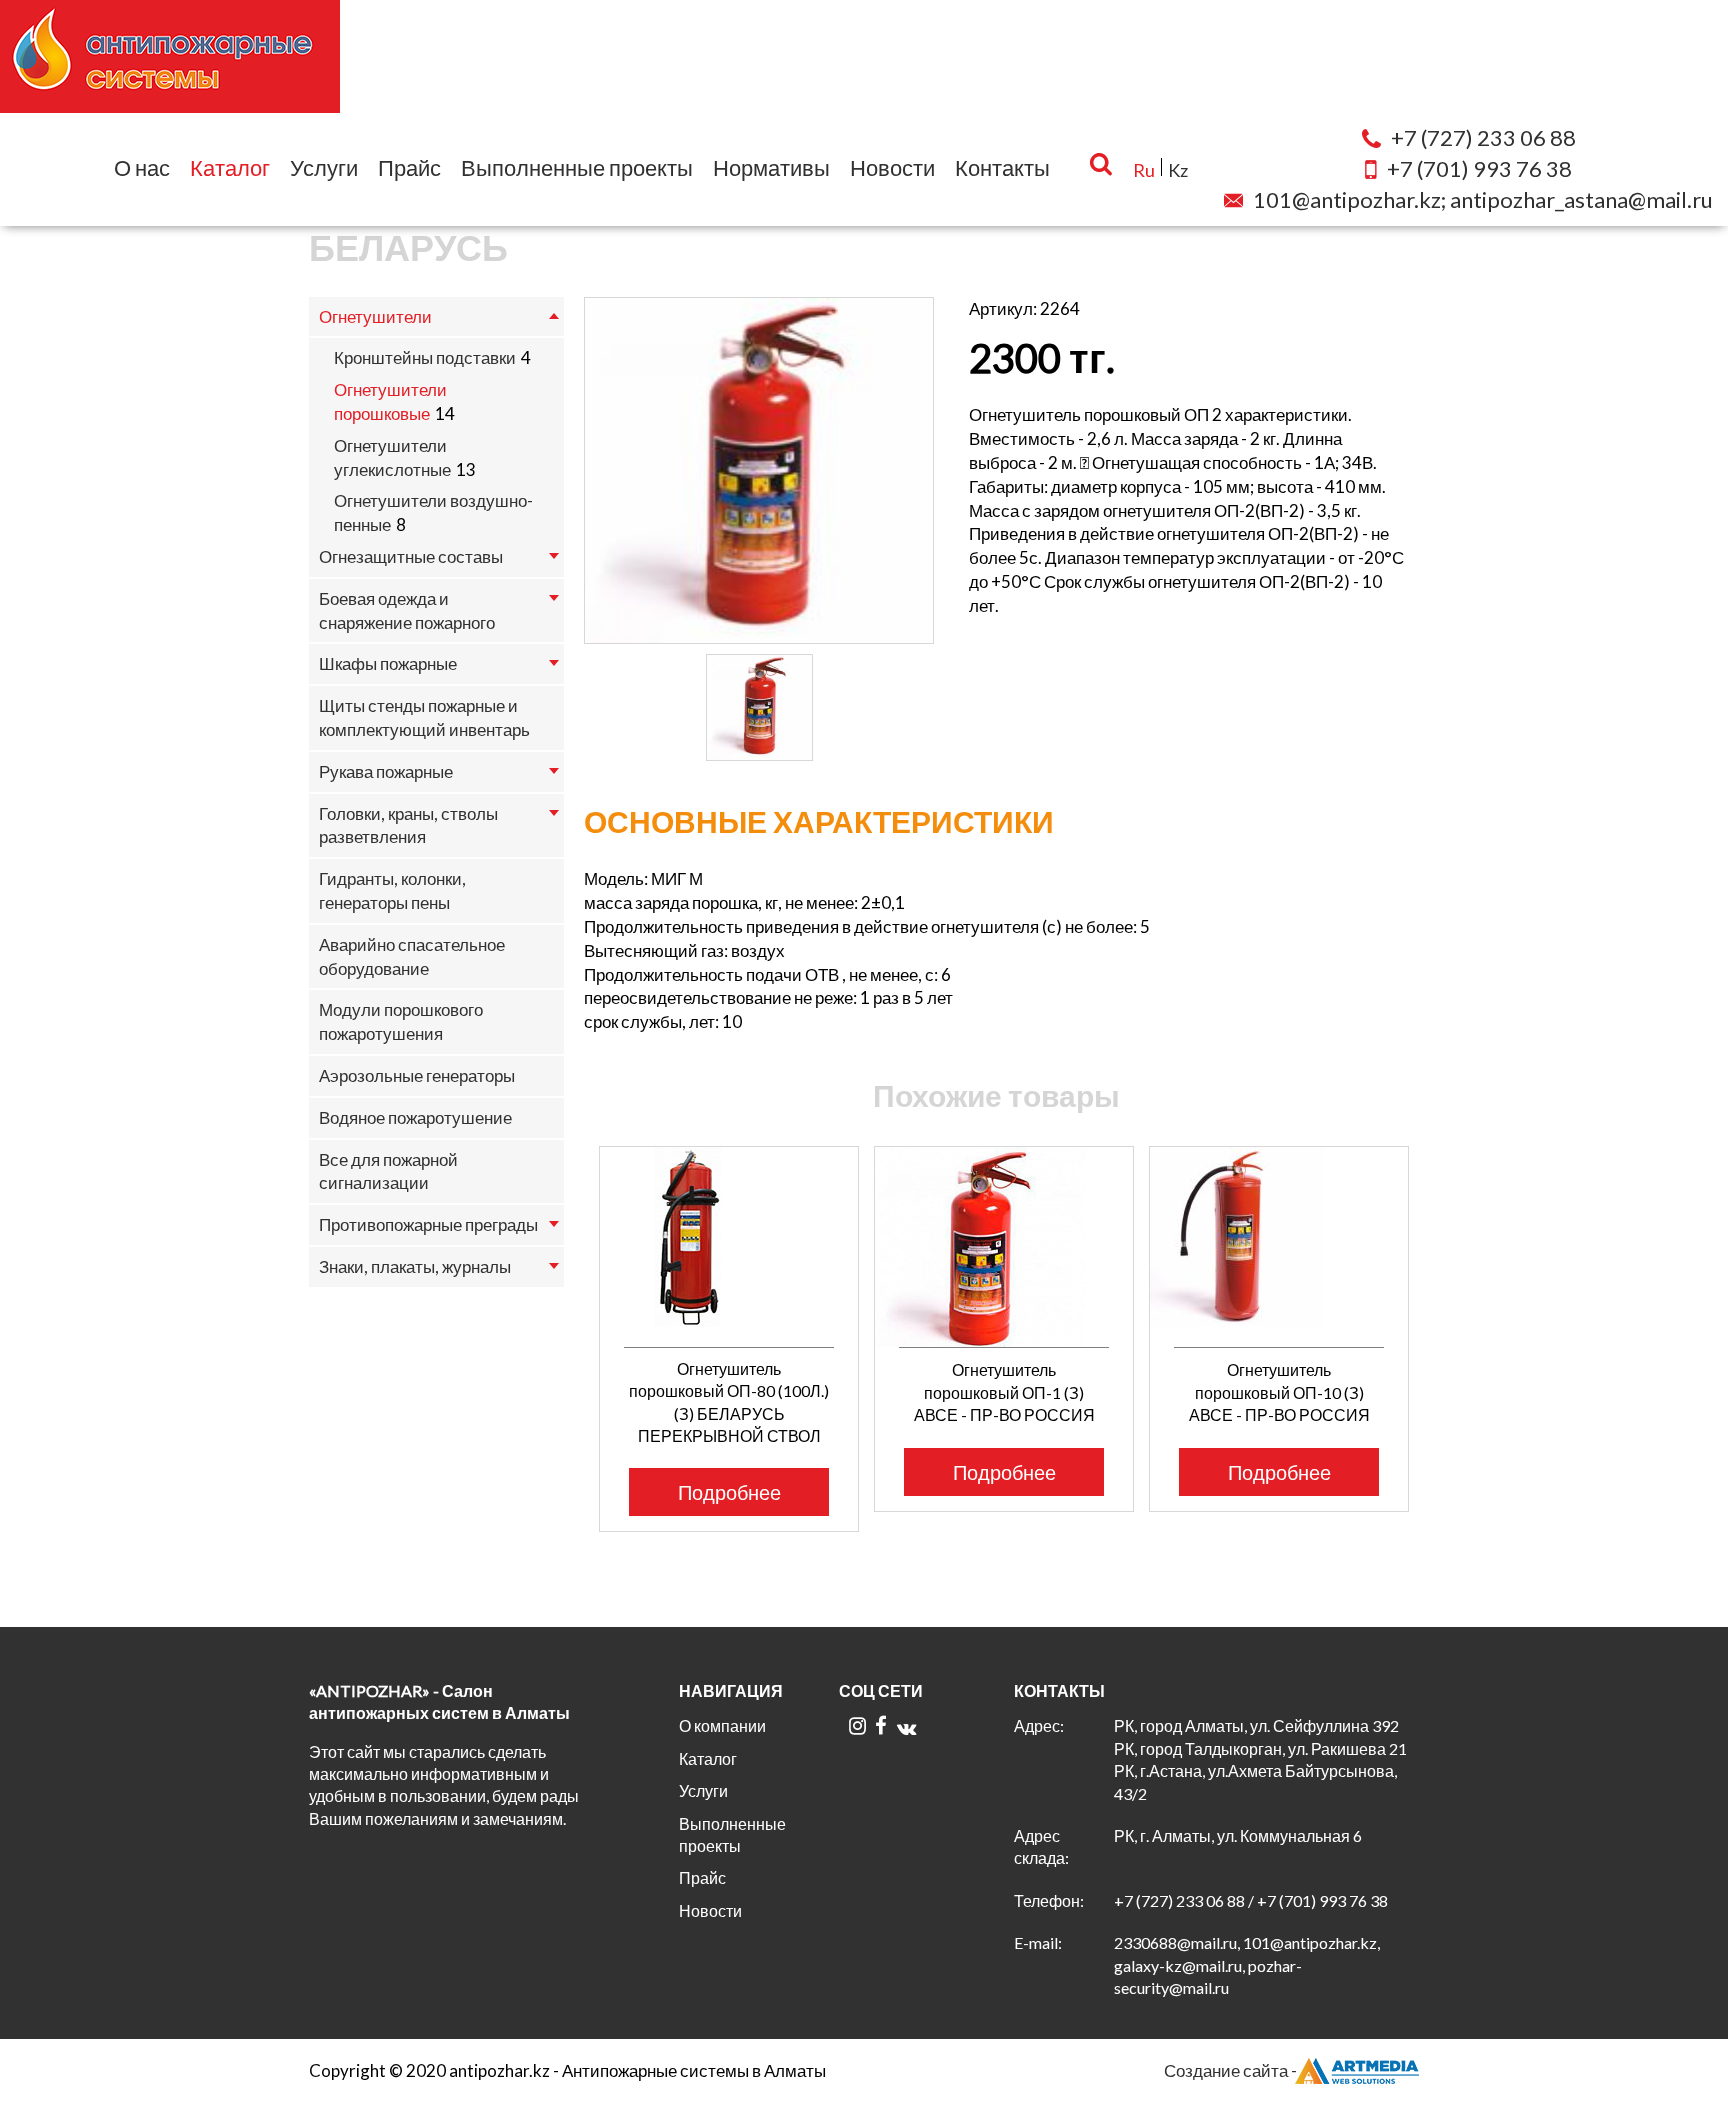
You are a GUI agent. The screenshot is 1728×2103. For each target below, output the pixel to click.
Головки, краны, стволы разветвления (408, 825)
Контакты (1002, 167)
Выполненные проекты (577, 167)
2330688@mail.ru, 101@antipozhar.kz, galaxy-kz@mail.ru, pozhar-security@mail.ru (1247, 1965)
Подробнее (729, 1492)
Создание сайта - (1230, 2070)
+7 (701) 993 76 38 (1322, 1900)
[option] (759, 470)
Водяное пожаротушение (415, 1117)
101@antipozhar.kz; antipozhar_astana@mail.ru (1483, 199)
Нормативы (771, 167)
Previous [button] (571, 1295)
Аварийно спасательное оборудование (412, 956)
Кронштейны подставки (425, 357)
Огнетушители (375, 316)
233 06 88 (1483, 137)
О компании (722, 1725)
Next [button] (1431, 1295)
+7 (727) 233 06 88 (1179, 1900)
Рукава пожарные (386, 771)
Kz (1178, 170)
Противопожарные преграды (428, 1224)
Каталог (230, 167)
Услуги (324, 167)
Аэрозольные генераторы (417, 1075)
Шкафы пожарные (388, 663)
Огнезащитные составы (411, 556)
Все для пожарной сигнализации (388, 1171)
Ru (1144, 170)
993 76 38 (1479, 168)
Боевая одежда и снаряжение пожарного (407, 610)
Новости (892, 167)
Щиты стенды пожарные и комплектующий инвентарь (424, 717)
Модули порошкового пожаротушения (401, 1021)
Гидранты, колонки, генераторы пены (392, 890)
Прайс (409, 167)
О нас (142, 167)
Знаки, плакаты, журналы (415, 1266)
